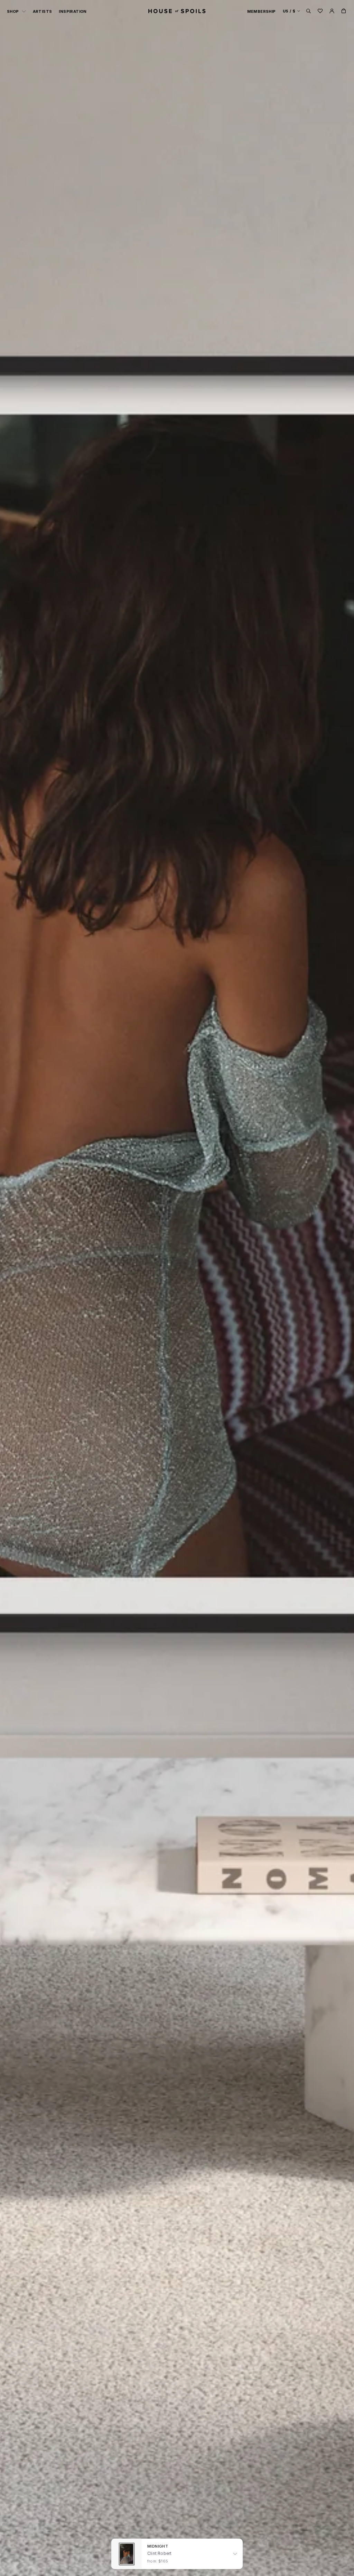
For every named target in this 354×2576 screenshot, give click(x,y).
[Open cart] (344, 11)
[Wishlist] (320, 11)
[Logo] (177, 11)
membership (262, 11)
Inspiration (73, 11)
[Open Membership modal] (332, 11)
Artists (43, 11)
